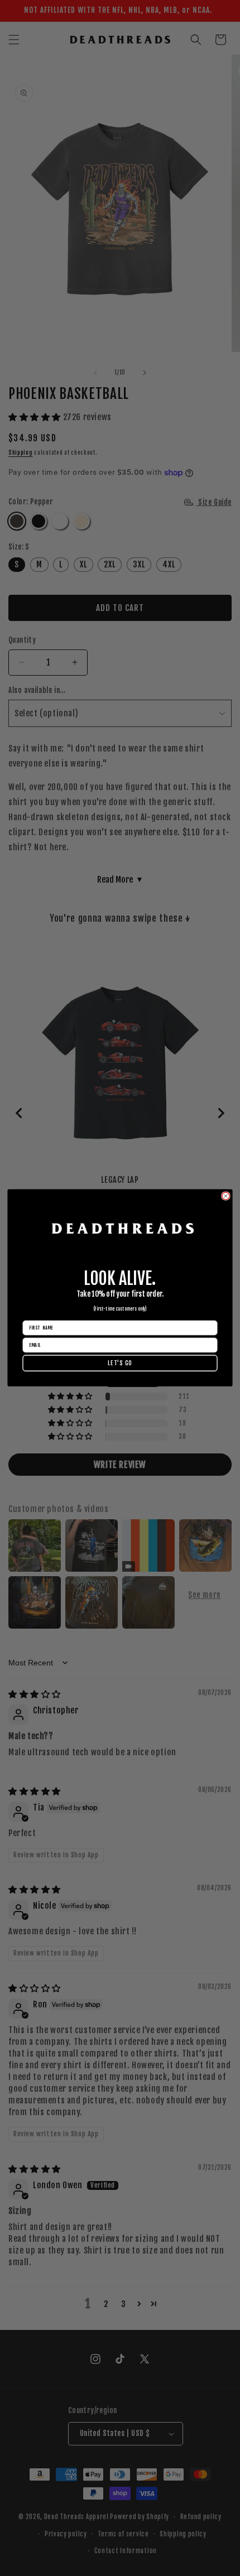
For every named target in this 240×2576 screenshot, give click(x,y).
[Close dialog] (226, 1196)
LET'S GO (120, 1363)
